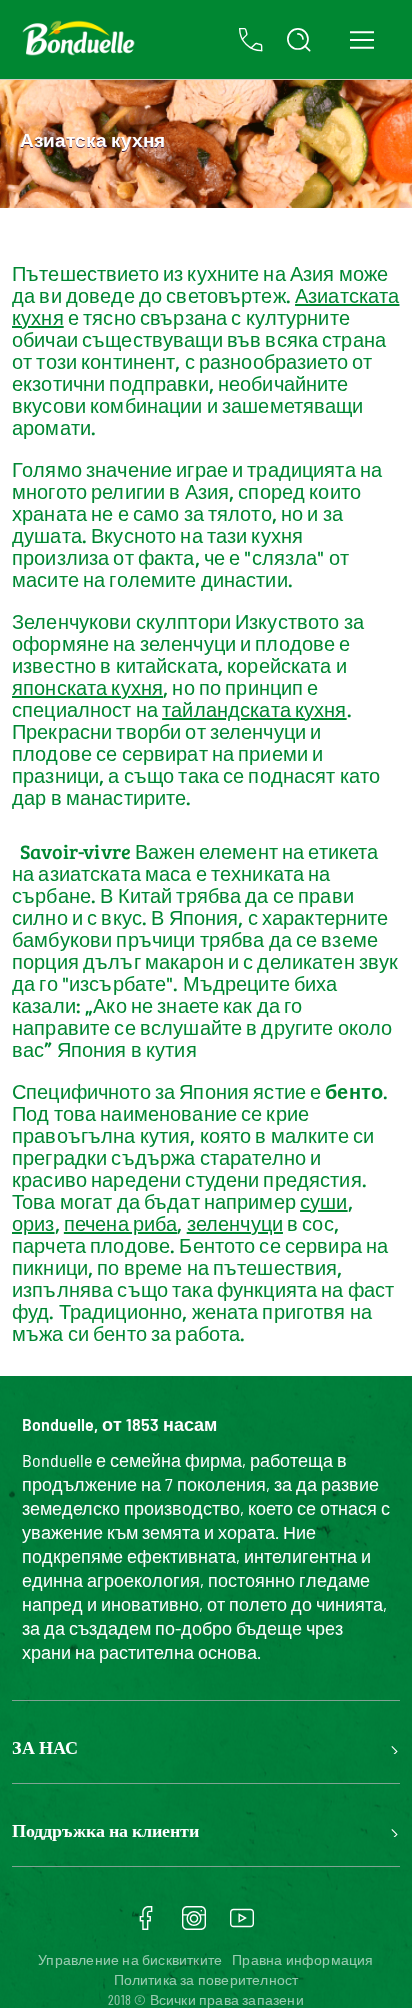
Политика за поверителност (206, 1979)
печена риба (121, 1223)
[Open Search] (299, 40)
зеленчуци (235, 1223)
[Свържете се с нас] (251, 40)
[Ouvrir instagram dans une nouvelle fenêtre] (194, 1925)
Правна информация (302, 1959)
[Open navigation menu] (361, 39)
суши (324, 1201)
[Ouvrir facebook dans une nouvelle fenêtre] (146, 1925)
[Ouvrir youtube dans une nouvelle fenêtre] (242, 1925)
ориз (33, 1223)
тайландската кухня (254, 709)
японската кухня (87, 687)
